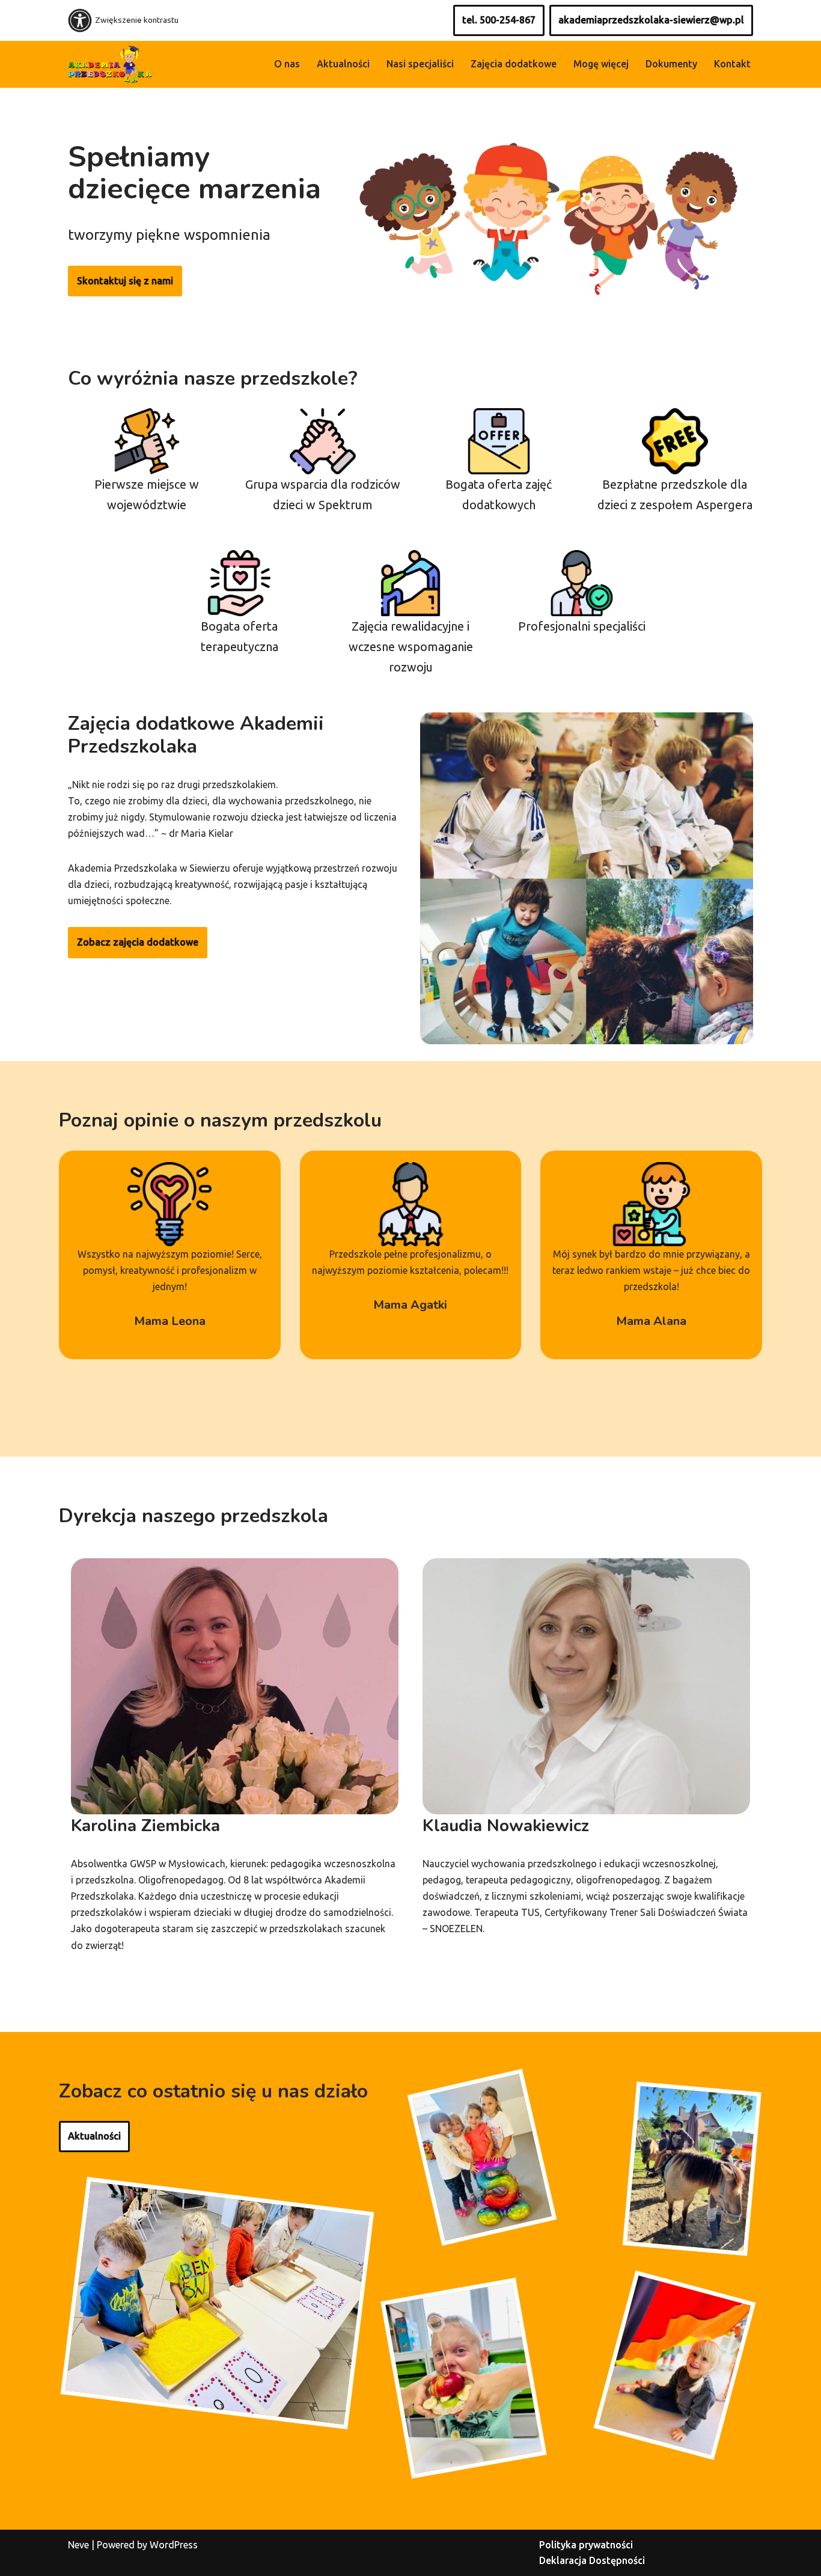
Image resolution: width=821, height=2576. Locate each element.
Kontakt (732, 64)
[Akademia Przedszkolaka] (110, 64)
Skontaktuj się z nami (125, 281)
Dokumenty (671, 64)
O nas (287, 64)
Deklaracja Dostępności (592, 2560)
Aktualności (343, 64)
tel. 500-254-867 (499, 20)
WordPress (174, 2545)
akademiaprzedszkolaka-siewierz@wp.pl (651, 20)
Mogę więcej (601, 64)
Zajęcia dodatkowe (514, 64)
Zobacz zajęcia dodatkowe (138, 942)
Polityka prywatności (586, 2545)
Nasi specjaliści (420, 64)
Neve (78, 2545)
